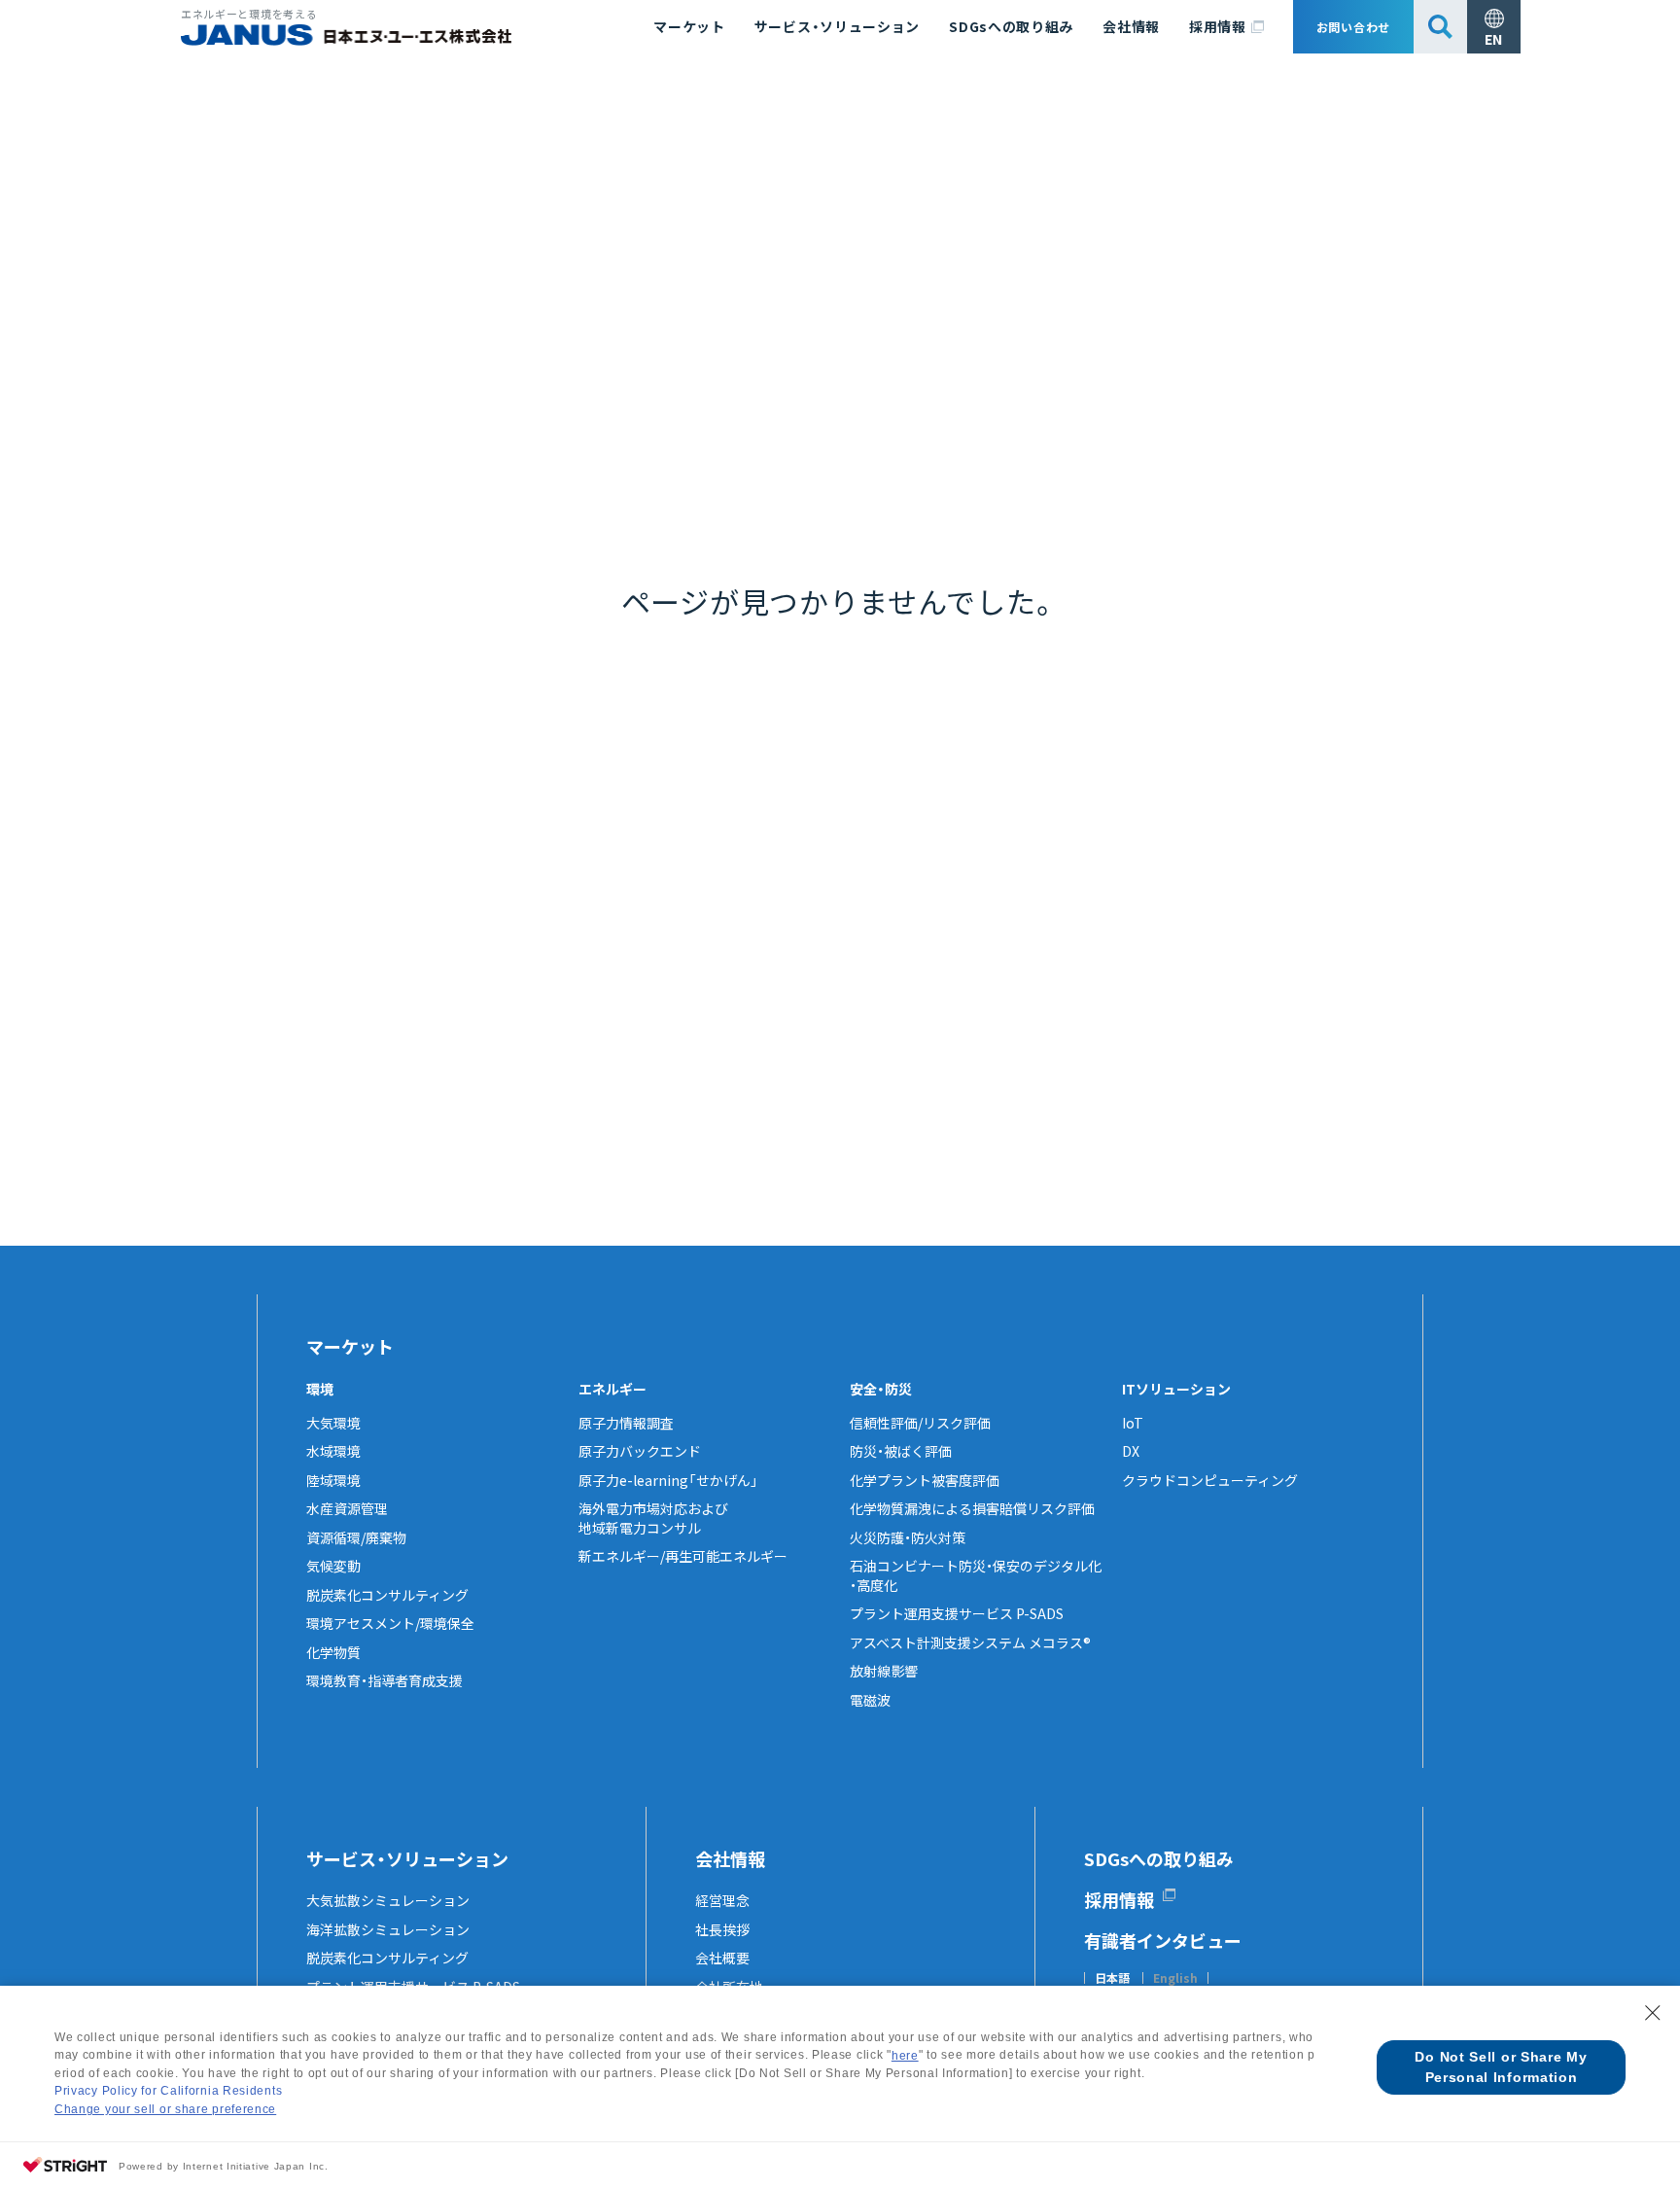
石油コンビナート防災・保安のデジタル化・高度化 (976, 1575)
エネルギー (612, 1389)
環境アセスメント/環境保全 (390, 1623)
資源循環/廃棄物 (356, 1537)
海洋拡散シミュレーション (388, 1929)
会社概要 (722, 1958)
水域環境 (333, 1451)
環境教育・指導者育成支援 (385, 1680)
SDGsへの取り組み (1011, 26)
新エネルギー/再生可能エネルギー (683, 1556)
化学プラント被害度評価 (925, 1480)
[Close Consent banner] (1653, 2013)
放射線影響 (884, 1671)
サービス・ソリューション (837, 26)
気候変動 (333, 1566)
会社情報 (1131, 26)
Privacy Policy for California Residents (168, 2091)
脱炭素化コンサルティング (387, 1595)
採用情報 (1218, 26)
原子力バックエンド (640, 1451)
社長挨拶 (722, 1929)
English (1175, 1978)
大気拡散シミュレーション (388, 1900)
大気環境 (333, 1423)
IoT (1133, 1423)
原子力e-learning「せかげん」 (668, 1480)
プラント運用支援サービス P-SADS (957, 1613)
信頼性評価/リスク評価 (920, 1423)
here (905, 2056)
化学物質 (333, 1652)
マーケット (689, 26)
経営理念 (722, 1900)
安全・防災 (881, 1389)
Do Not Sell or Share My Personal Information (1501, 2067)
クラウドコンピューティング (1210, 1480)
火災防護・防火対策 (908, 1537)
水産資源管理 (347, 1508)
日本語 (1112, 1978)
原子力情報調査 (626, 1423)
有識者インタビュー (1163, 1940)
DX (1131, 1451)
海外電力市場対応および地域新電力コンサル (653, 1518)
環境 (320, 1389)
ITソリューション (1176, 1389)
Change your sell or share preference (165, 2109)
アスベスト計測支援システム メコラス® (970, 1642)
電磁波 (870, 1700)
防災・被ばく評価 (901, 1451)
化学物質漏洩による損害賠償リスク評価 (972, 1508)
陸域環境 (333, 1480)
